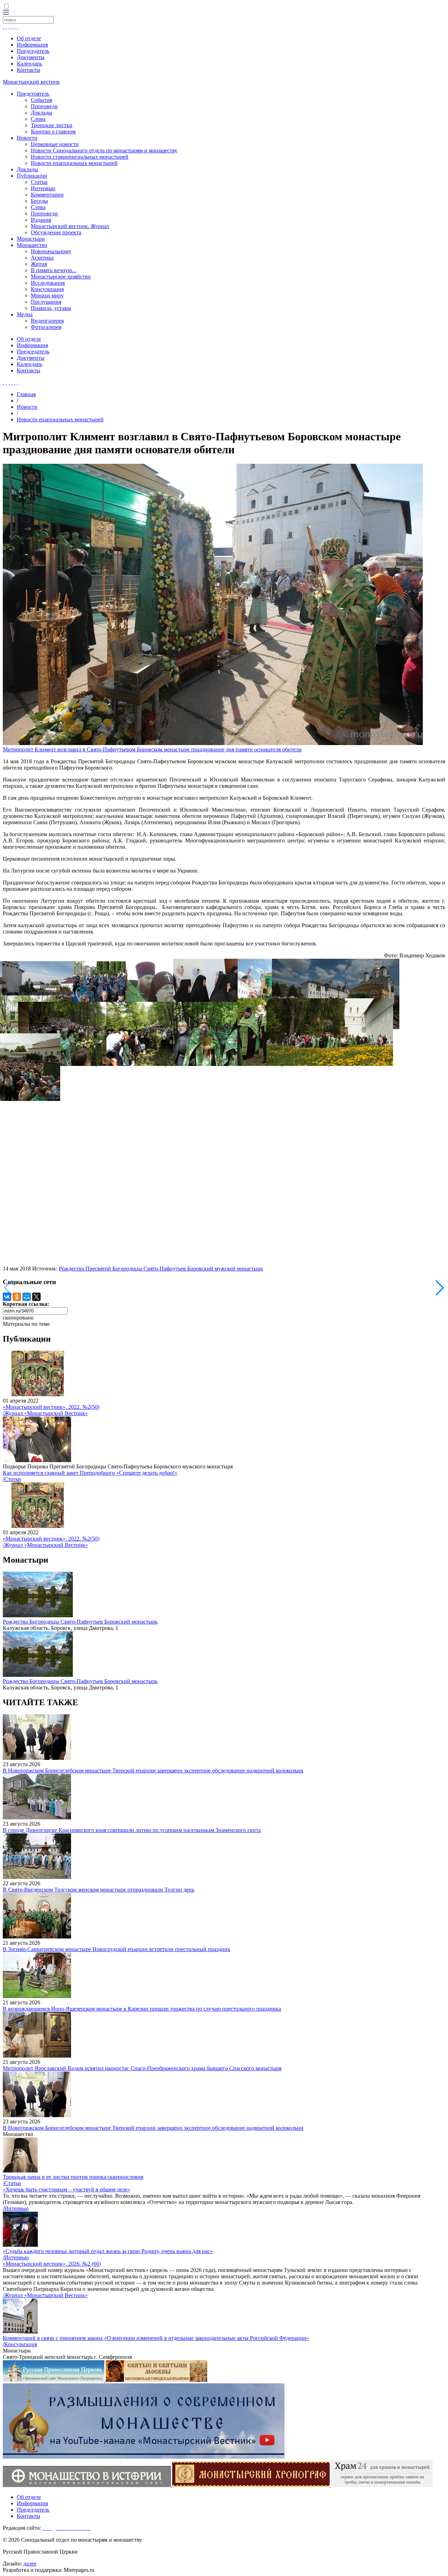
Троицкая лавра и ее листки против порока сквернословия (73, 2177)
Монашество (32, 245)
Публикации (32, 176)
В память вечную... (54, 270)
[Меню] (6, 13)
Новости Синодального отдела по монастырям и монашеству (104, 150)
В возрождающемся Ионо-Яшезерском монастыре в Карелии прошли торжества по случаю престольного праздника (142, 2009)
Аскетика (42, 258)
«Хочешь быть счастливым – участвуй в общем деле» (66, 2189)
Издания (41, 220)
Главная (26, 394)
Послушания (46, 302)
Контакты (29, 70)
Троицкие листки (52, 125)
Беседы (39, 201)
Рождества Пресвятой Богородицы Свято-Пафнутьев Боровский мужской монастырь (161, 1269)
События (41, 100)
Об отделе (29, 38)
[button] (440, 1288)
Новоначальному (51, 251)
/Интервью (16, 2208)
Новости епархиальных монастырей (74, 163)
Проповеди (44, 106)
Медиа (25, 314)
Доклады (41, 113)
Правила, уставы (51, 308)
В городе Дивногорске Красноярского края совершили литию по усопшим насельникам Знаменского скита (132, 1830)
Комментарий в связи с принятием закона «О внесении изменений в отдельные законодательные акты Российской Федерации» (156, 2338)
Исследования (48, 283)
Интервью (43, 188)
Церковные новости (55, 144)
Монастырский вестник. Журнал (70, 226)
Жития (39, 264)
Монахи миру (47, 295)
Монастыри (31, 239)
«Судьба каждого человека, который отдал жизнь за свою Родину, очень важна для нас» (108, 2251)
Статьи (39, 182)
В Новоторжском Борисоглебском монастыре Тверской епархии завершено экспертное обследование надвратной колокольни (153, 1771)
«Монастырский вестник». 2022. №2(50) (51, 1407)
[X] (36, 1297)
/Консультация (20, 2344)
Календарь (29, 64)
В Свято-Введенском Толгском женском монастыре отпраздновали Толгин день (99, 1890)
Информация (32, 45)
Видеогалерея (47, 321)
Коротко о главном (53, 132)
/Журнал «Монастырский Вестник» (45, 1413)
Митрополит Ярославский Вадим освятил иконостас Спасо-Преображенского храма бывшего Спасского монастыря (142, 2068)
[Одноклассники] (17, 1297)
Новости (27, 138)
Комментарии (47, 195)
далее (30, 2564)
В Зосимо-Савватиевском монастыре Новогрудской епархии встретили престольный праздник (117, 1949)
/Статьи (12, 1479)
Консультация (47, 289)
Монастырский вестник (31, 82)
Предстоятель (33, 94)
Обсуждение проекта (56, 232)
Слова (38, 119)
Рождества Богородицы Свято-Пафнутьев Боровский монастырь (80, 1622)
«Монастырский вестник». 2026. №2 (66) (52, 2264)
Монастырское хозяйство (61, 277)
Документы (31, 57)
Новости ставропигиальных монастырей (80, 157)
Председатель (33, 51)
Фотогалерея (46, 327)
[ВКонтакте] (7, 1297)
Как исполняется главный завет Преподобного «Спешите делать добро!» (90, 1473)
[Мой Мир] (27, 1297)
